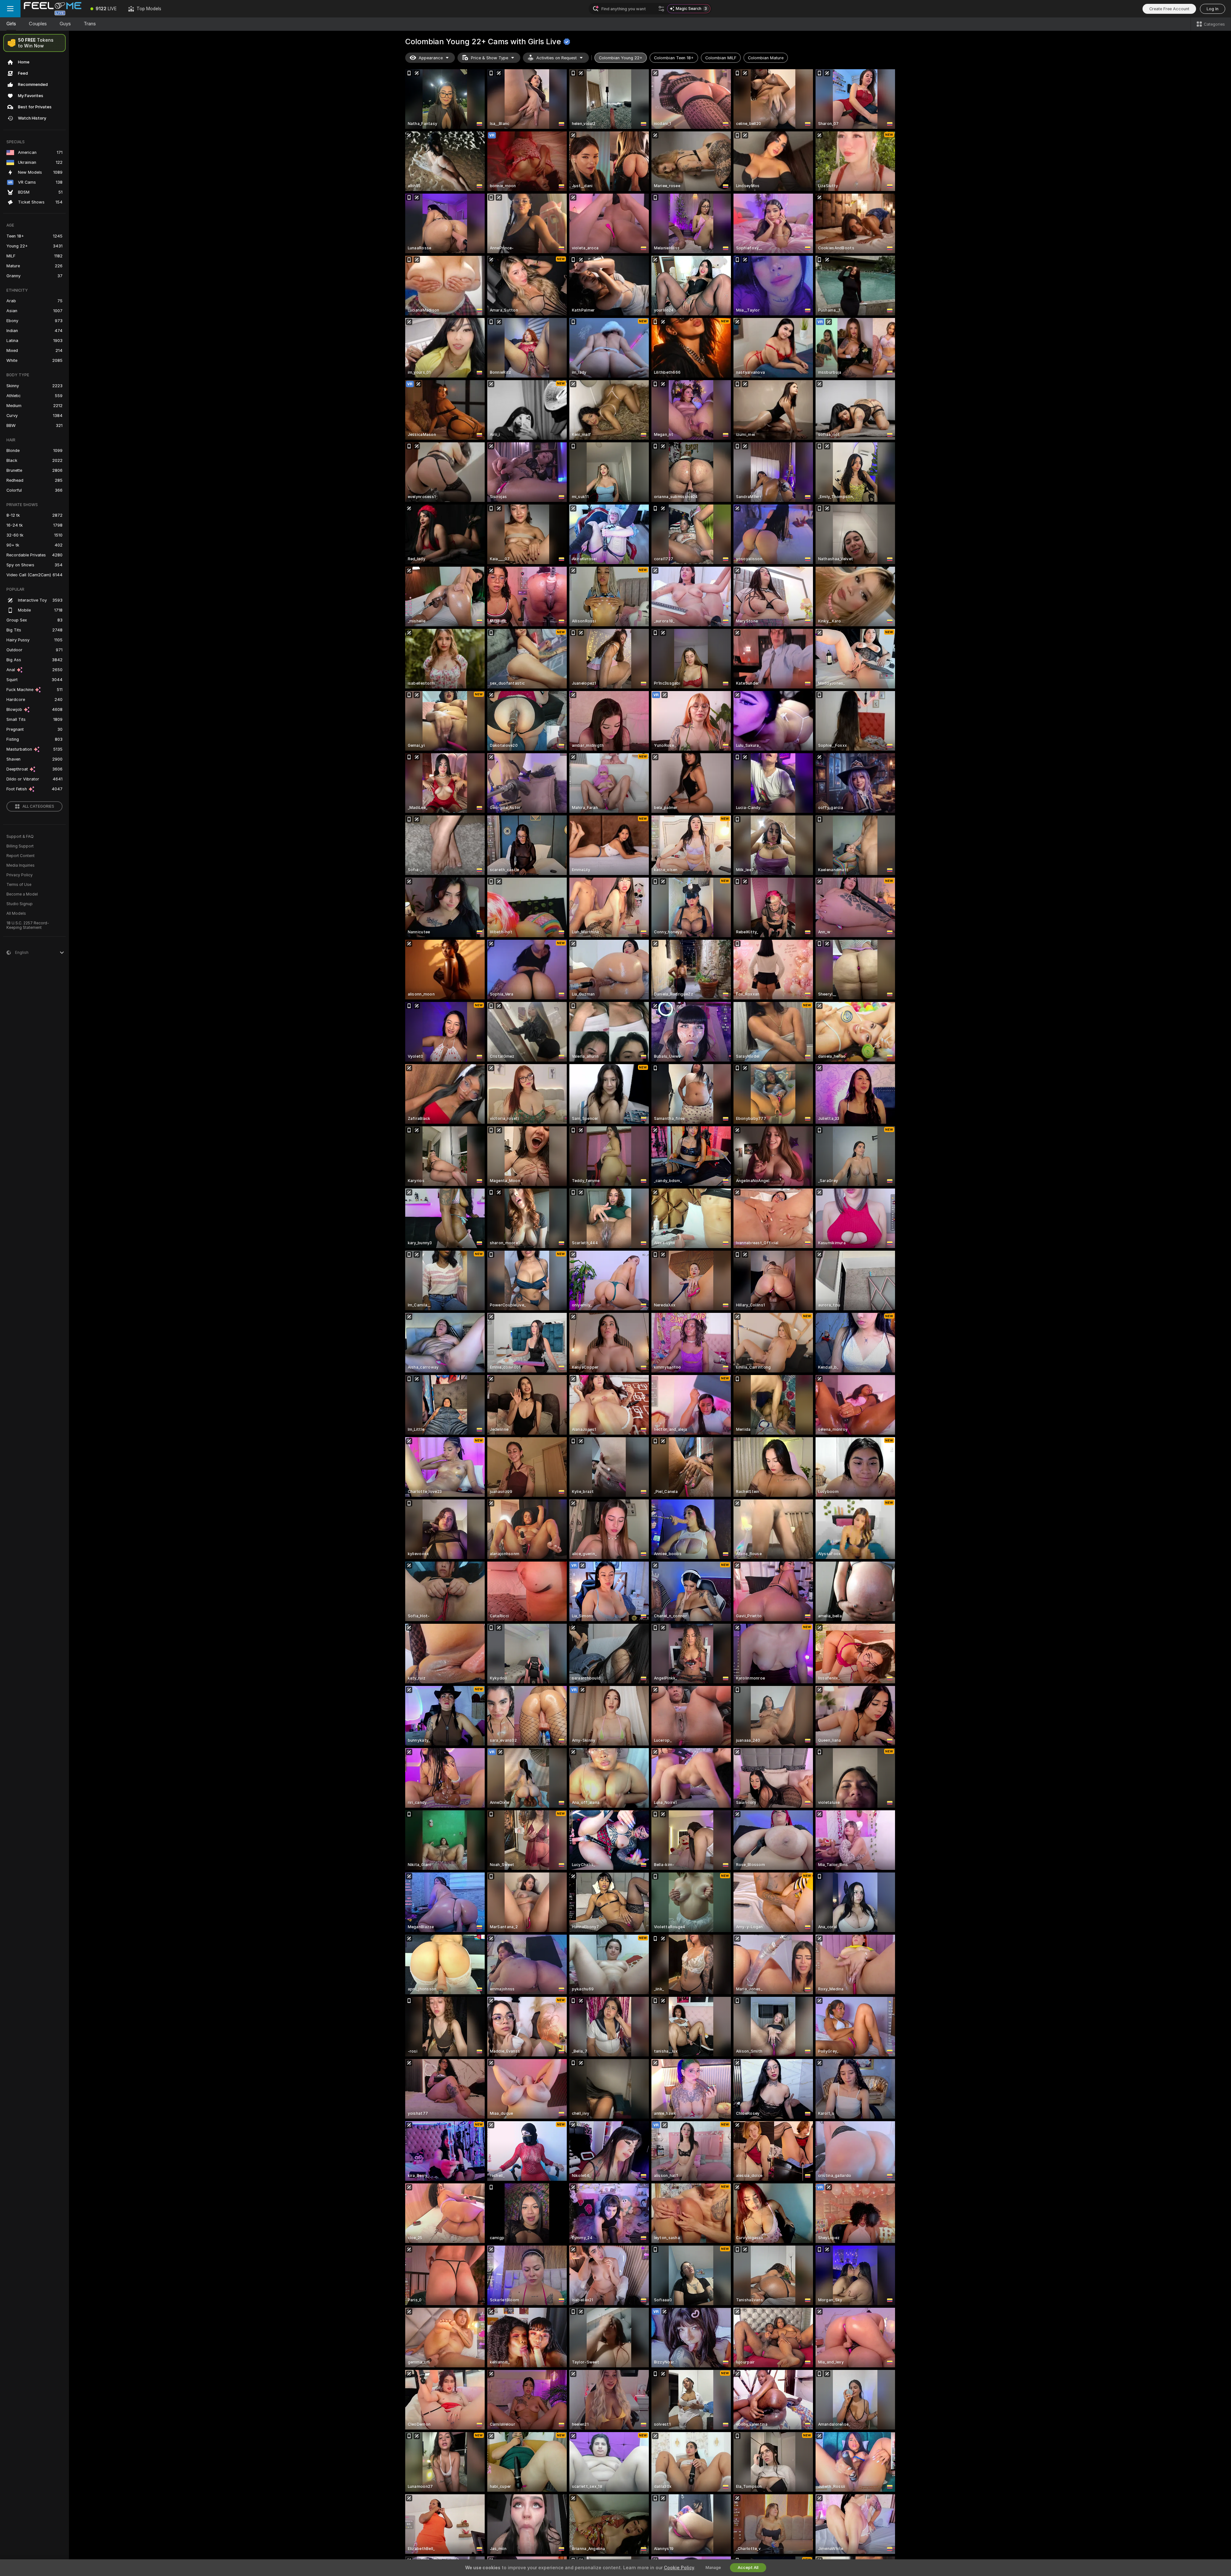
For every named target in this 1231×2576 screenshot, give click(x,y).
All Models (16, 913)
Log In (1213, 9)
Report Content (21, 856)
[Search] (661, 9)
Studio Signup (20, 904)
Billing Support (20, 846)
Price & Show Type (490, 58)
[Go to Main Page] (53, 9)
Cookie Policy (679, 2568)
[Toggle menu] (10, 9)
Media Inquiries (21, 865)
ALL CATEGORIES (38, 806)
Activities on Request (557, 58)
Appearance (431, 58)
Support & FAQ (20, 837)
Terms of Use (19, 885)
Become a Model (22, 894)
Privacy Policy (20, 875)
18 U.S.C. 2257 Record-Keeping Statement (28, 925)
